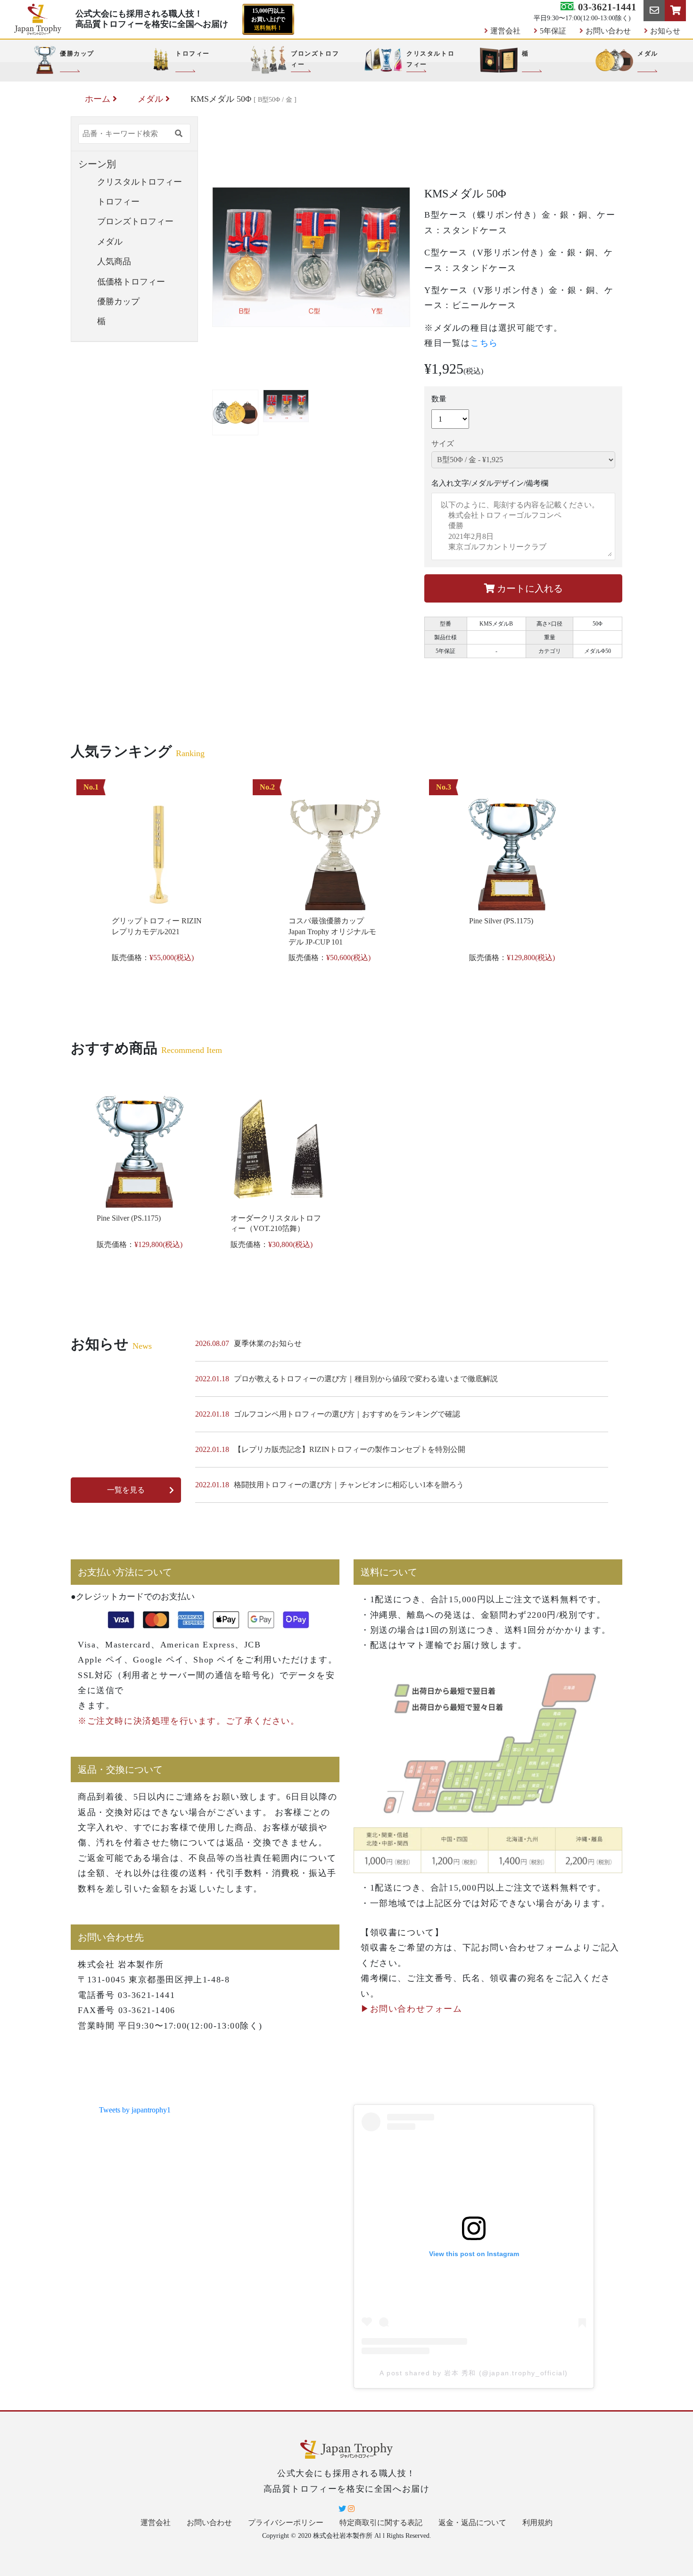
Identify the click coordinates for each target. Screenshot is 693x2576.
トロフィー (118, 202)
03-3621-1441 (606, 7)
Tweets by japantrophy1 (135, 2110)
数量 (439, 399)
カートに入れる (529, 588)
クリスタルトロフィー (140, 182)
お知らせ (665, 31)
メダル (150, 99)
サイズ (443, 444)
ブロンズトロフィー (135, 221)
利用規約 (537, 2523)
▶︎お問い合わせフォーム (412, 2009)
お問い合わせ (608, 31)
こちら (484, 343)
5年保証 (553, 31)
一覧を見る (126, 1490)
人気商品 (114, 261)
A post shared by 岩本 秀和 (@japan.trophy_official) (474, 2373)
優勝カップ (118, 302)
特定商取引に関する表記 (381, 2523)
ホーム (98, 99)
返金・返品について (472, 2523)
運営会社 (505, 31)
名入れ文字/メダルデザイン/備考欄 (490, 483)
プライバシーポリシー (286, 2523)
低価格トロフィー (131, 282)
